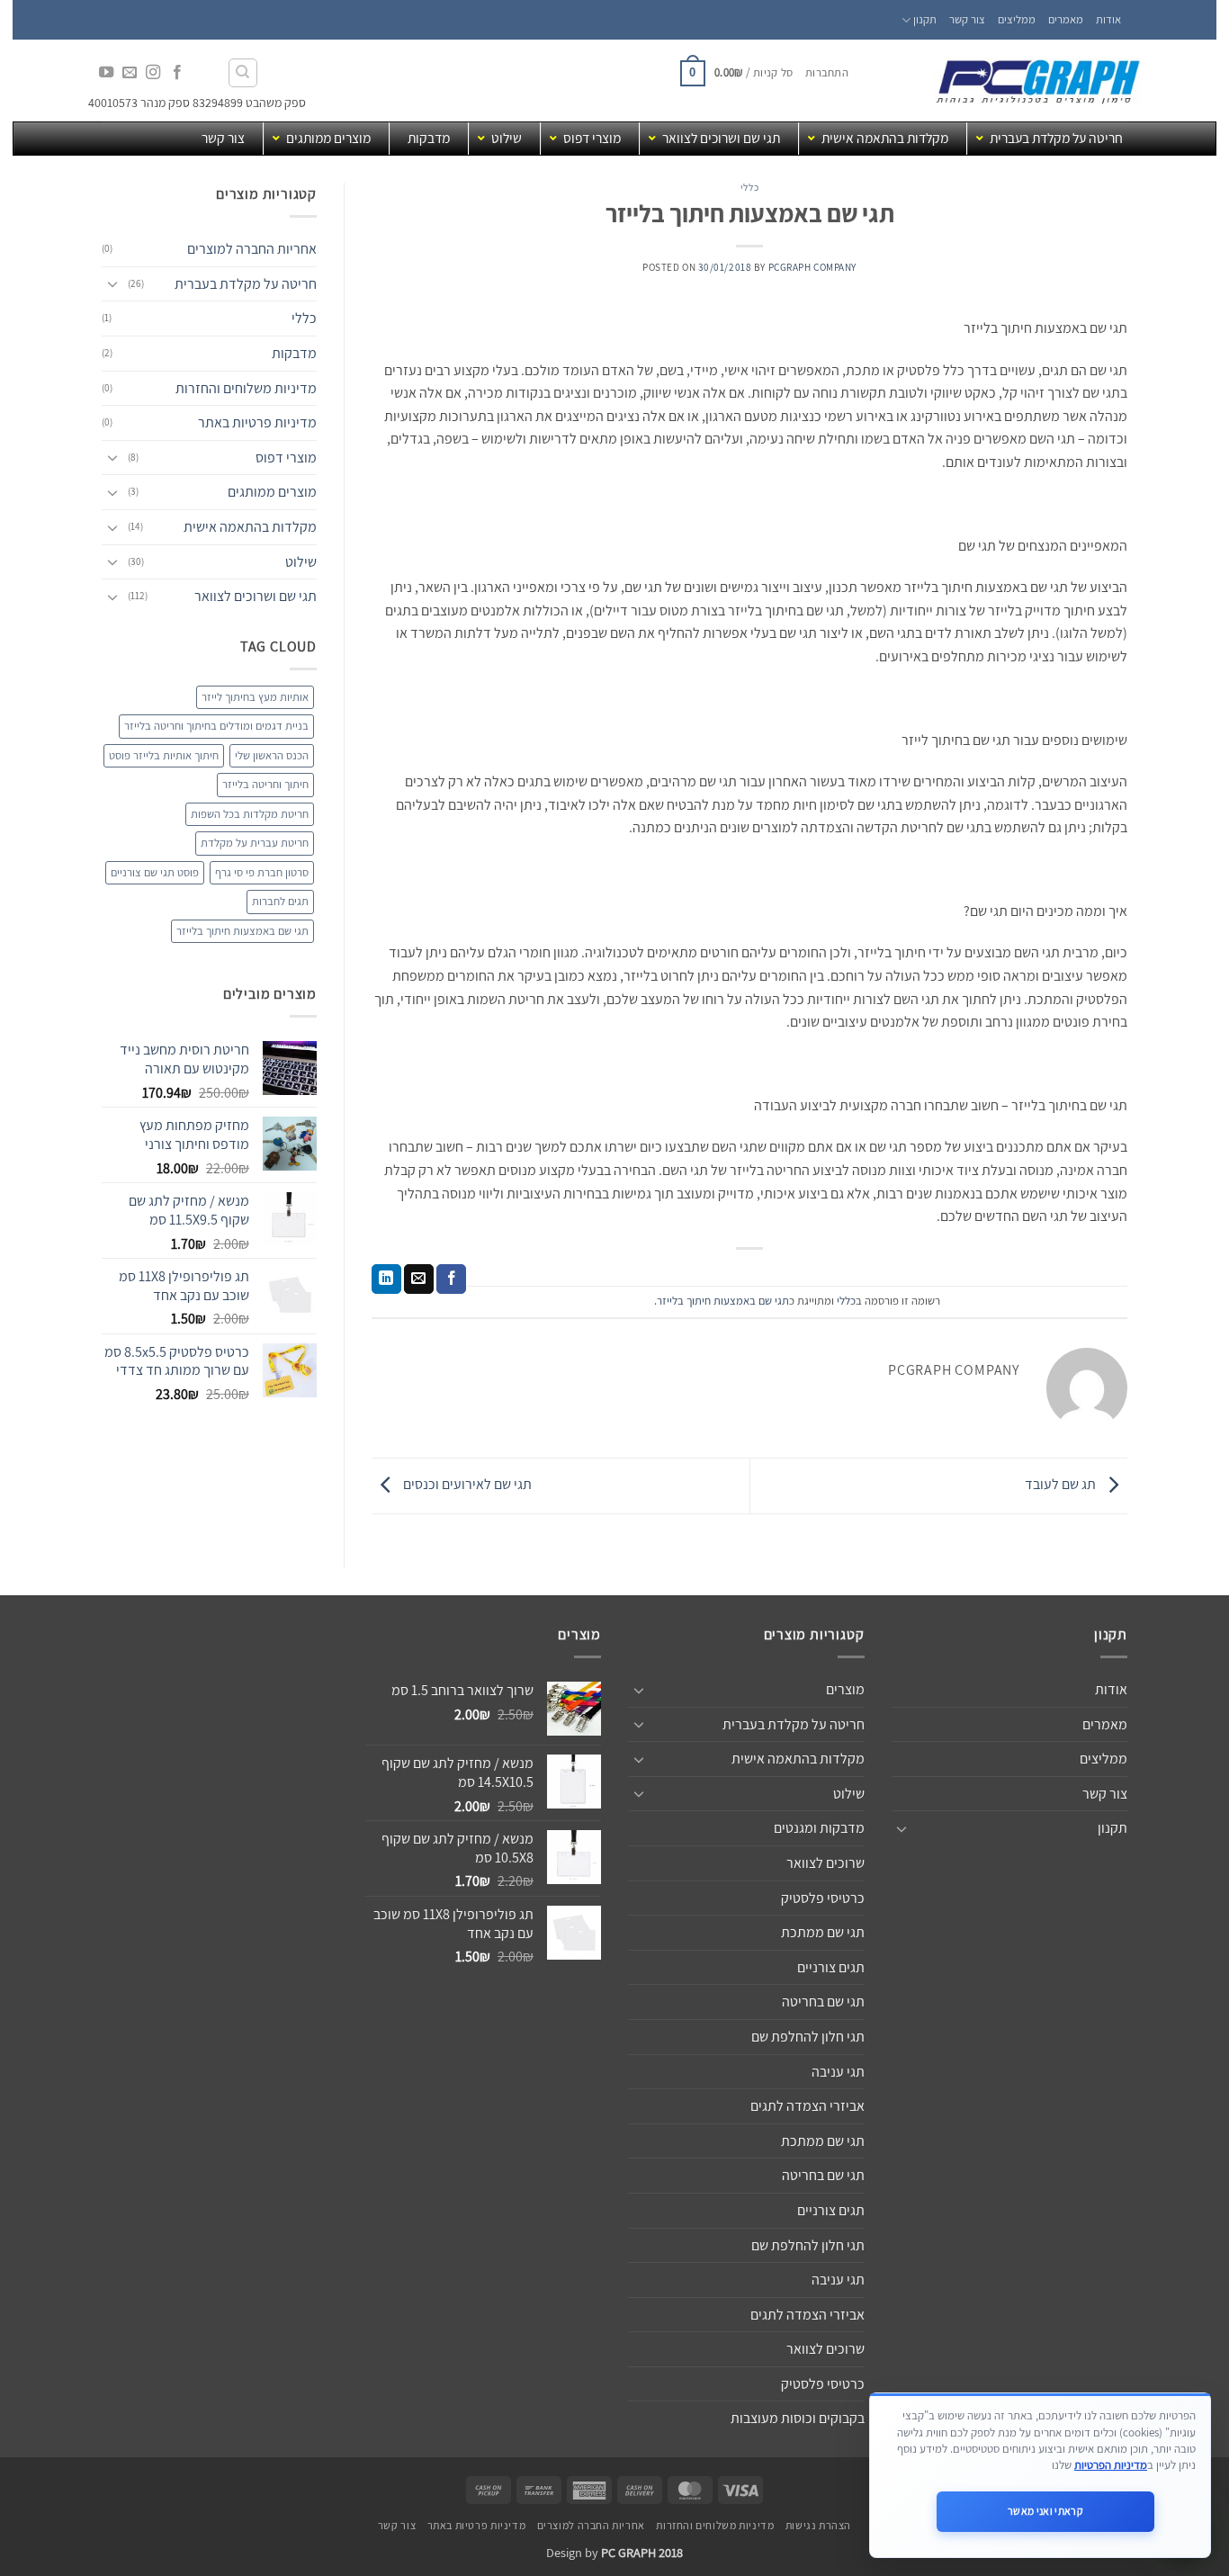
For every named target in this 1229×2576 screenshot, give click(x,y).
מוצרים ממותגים (272, 492)
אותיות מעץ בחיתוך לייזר (255, 697)
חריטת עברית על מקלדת (255, 843)
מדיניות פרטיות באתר (257, 422)
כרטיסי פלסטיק (823, 1898)
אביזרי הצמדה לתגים (807, 2106)
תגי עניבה (838, 2072)
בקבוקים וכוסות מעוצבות (798, 2418)
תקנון (925, 19)
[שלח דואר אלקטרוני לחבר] (419, 1279)
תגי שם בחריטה (823, 2002)
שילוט (301, 562)
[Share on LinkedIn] (386, 1279)
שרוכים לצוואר (825, 1863)
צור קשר (967, 19)
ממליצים (1017, 19)
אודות (1108, 19)
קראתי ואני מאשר (1045, 2511)
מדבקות (294, 353)
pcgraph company (812, 267)
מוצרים (845, 1689)
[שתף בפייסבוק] (451, 1279)
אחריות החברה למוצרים (252, 249)
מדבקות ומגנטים (819, 1828)
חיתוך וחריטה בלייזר (265, 784)
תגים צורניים (831, 1967)
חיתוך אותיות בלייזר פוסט (164, 755)
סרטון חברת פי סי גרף (262, 872)
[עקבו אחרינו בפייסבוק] (176, 73)
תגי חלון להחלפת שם (808, 2037)
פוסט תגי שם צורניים (155, 872)
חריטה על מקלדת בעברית (246, 284)
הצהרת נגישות (818, 2526)
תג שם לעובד (1062, 1485)
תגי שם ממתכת (823, 1932)
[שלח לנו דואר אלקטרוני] (130, 73)
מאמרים (1066, 19)
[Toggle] (112, 283)
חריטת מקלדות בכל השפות (250, 814)
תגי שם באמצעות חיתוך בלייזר (723, 1301)
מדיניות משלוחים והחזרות (246, 388)
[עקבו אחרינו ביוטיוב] (106, 73)
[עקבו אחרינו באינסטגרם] (153, 73)
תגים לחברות (280, 901)
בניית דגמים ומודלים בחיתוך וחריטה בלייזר (216, 726)
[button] (827, 73)
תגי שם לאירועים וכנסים (466, 1485)
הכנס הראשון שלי (272, 755)
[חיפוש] (243, 73)
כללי (749, 187)
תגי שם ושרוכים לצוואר (256, 596)
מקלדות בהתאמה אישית (250, 527)
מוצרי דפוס (286, 458)
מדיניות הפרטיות (1111, 2465)
